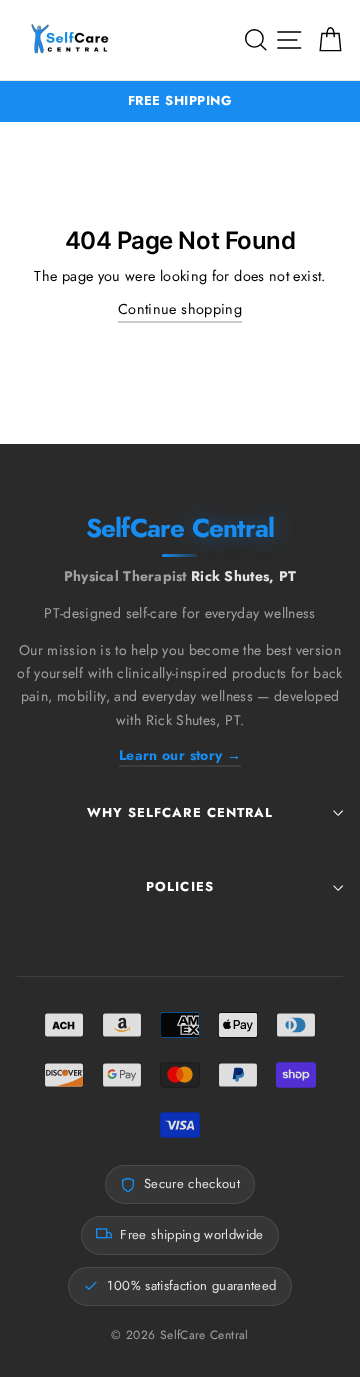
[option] (180, 101)
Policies (179, 886)
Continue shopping (180, 309)
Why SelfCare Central (180, 812)
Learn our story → (180, 755)
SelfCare (180, 530)
